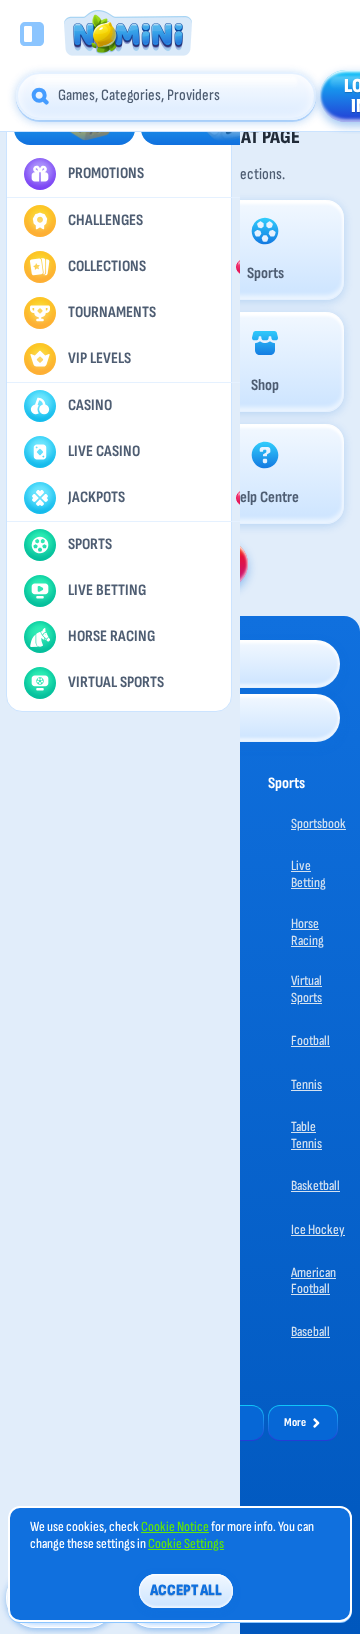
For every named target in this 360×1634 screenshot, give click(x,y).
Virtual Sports (306, 989)
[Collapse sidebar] (32, 34)
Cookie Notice (175, 1527)
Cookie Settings (186, 1544)
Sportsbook (318, 823)
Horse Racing (307, 932)
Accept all (186, 1590)
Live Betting (308, 874)
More (295, 1422)
